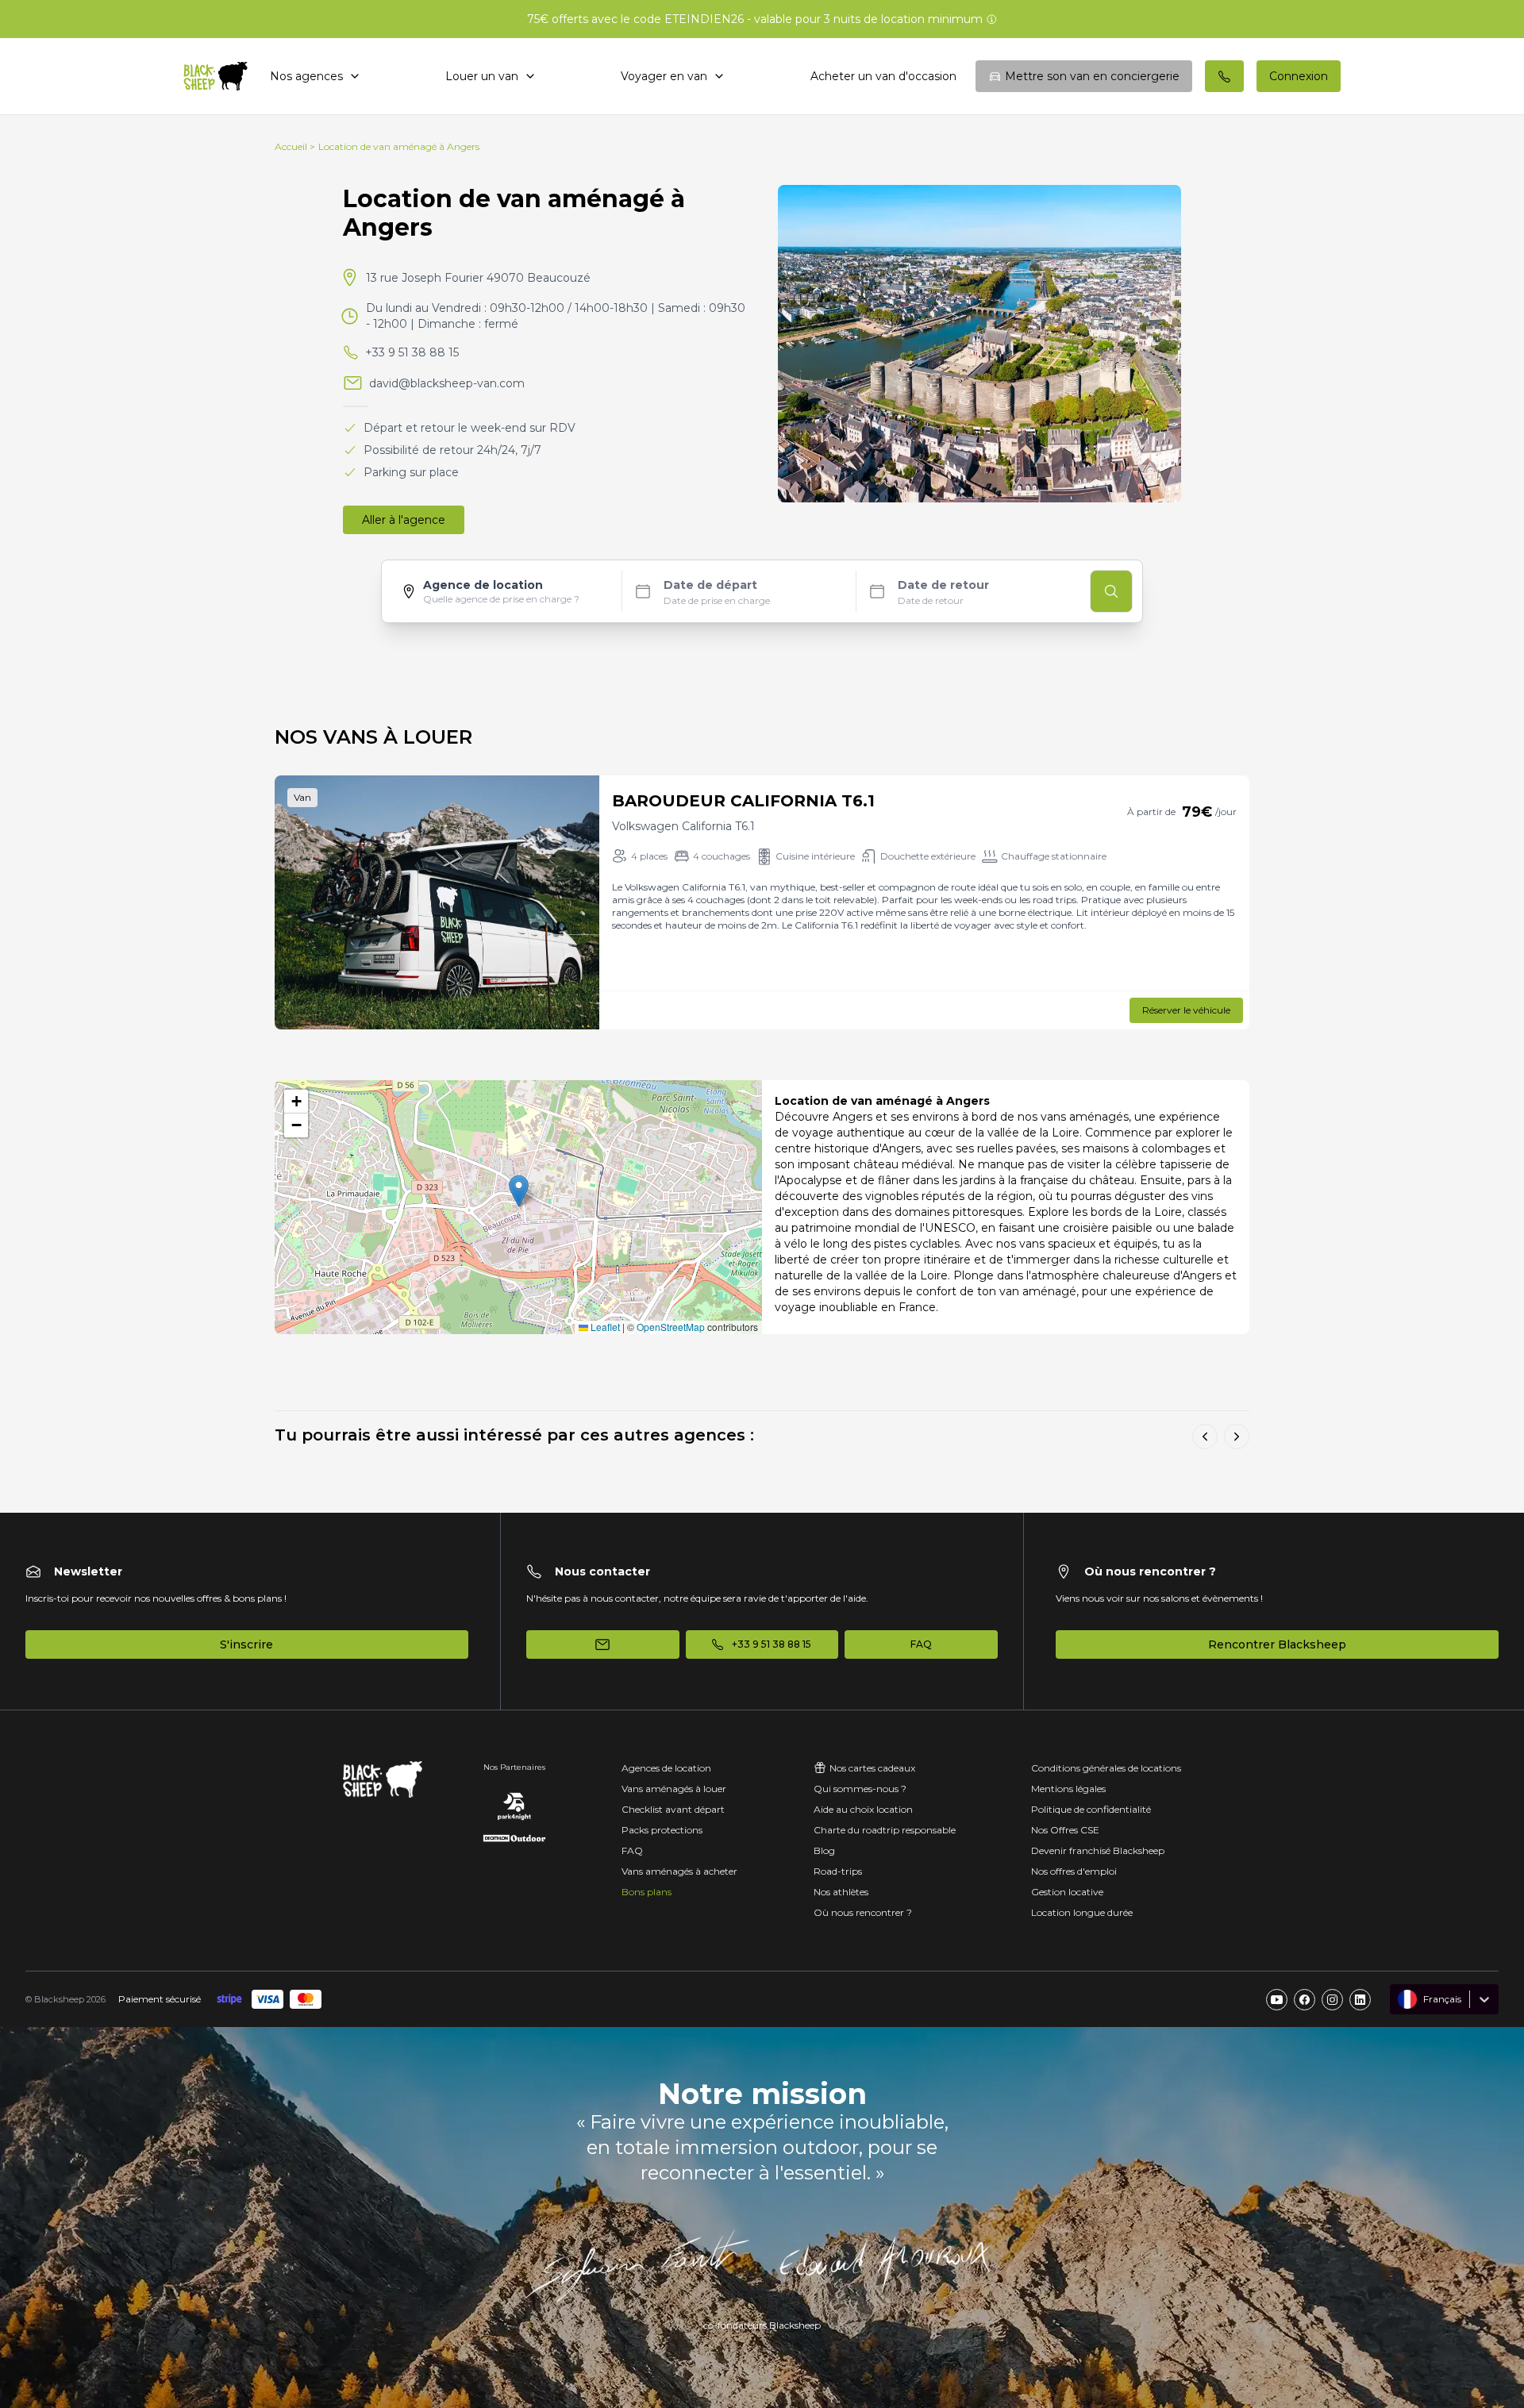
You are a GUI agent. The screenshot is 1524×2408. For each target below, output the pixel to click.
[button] (519, 1191)
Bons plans (647, 1892)
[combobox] (1399, 1999)
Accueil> (295, 146)
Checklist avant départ (673, 1809)
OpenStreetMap (671, 1327)
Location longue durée (1082, 1912)
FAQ (632, 1850)
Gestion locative (1067, 1892)
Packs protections (662, 1830)
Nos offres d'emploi (1074, 1871)
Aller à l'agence (404, 520)
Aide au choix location (863, 1809)
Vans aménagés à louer (674, 1789)
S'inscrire (246, 1644)
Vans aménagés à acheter (679, 1871)
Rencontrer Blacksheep (1277, 1644)
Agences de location (666, 1768)
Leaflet (604, 1327)
